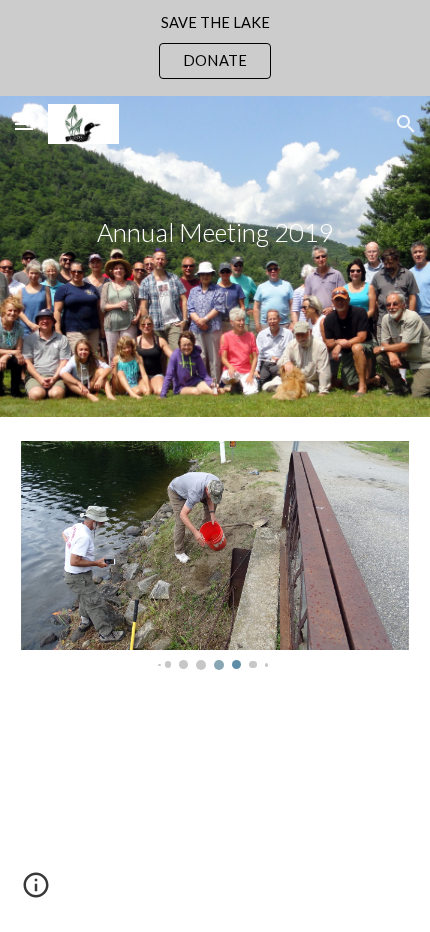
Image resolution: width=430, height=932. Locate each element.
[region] (215, 48)
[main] (215, 256)
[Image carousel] (215, 555)
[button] (24, 123)
